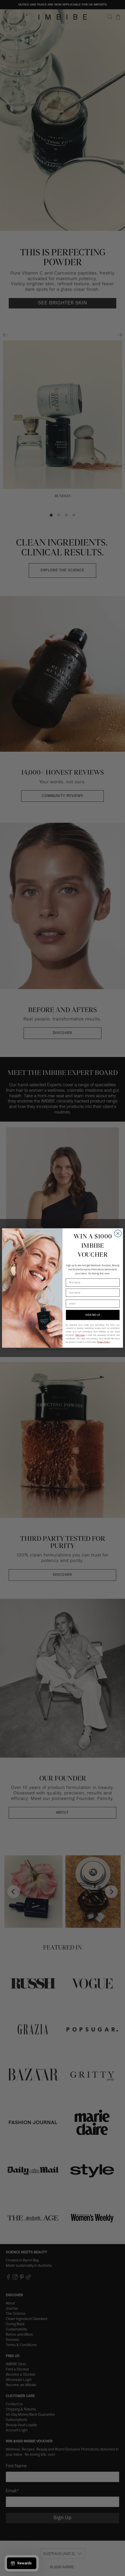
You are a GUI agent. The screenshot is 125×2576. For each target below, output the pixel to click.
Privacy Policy (103, 1342)
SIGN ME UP (93, 1315)
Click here (80, 1335)
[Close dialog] (118, 1233)
